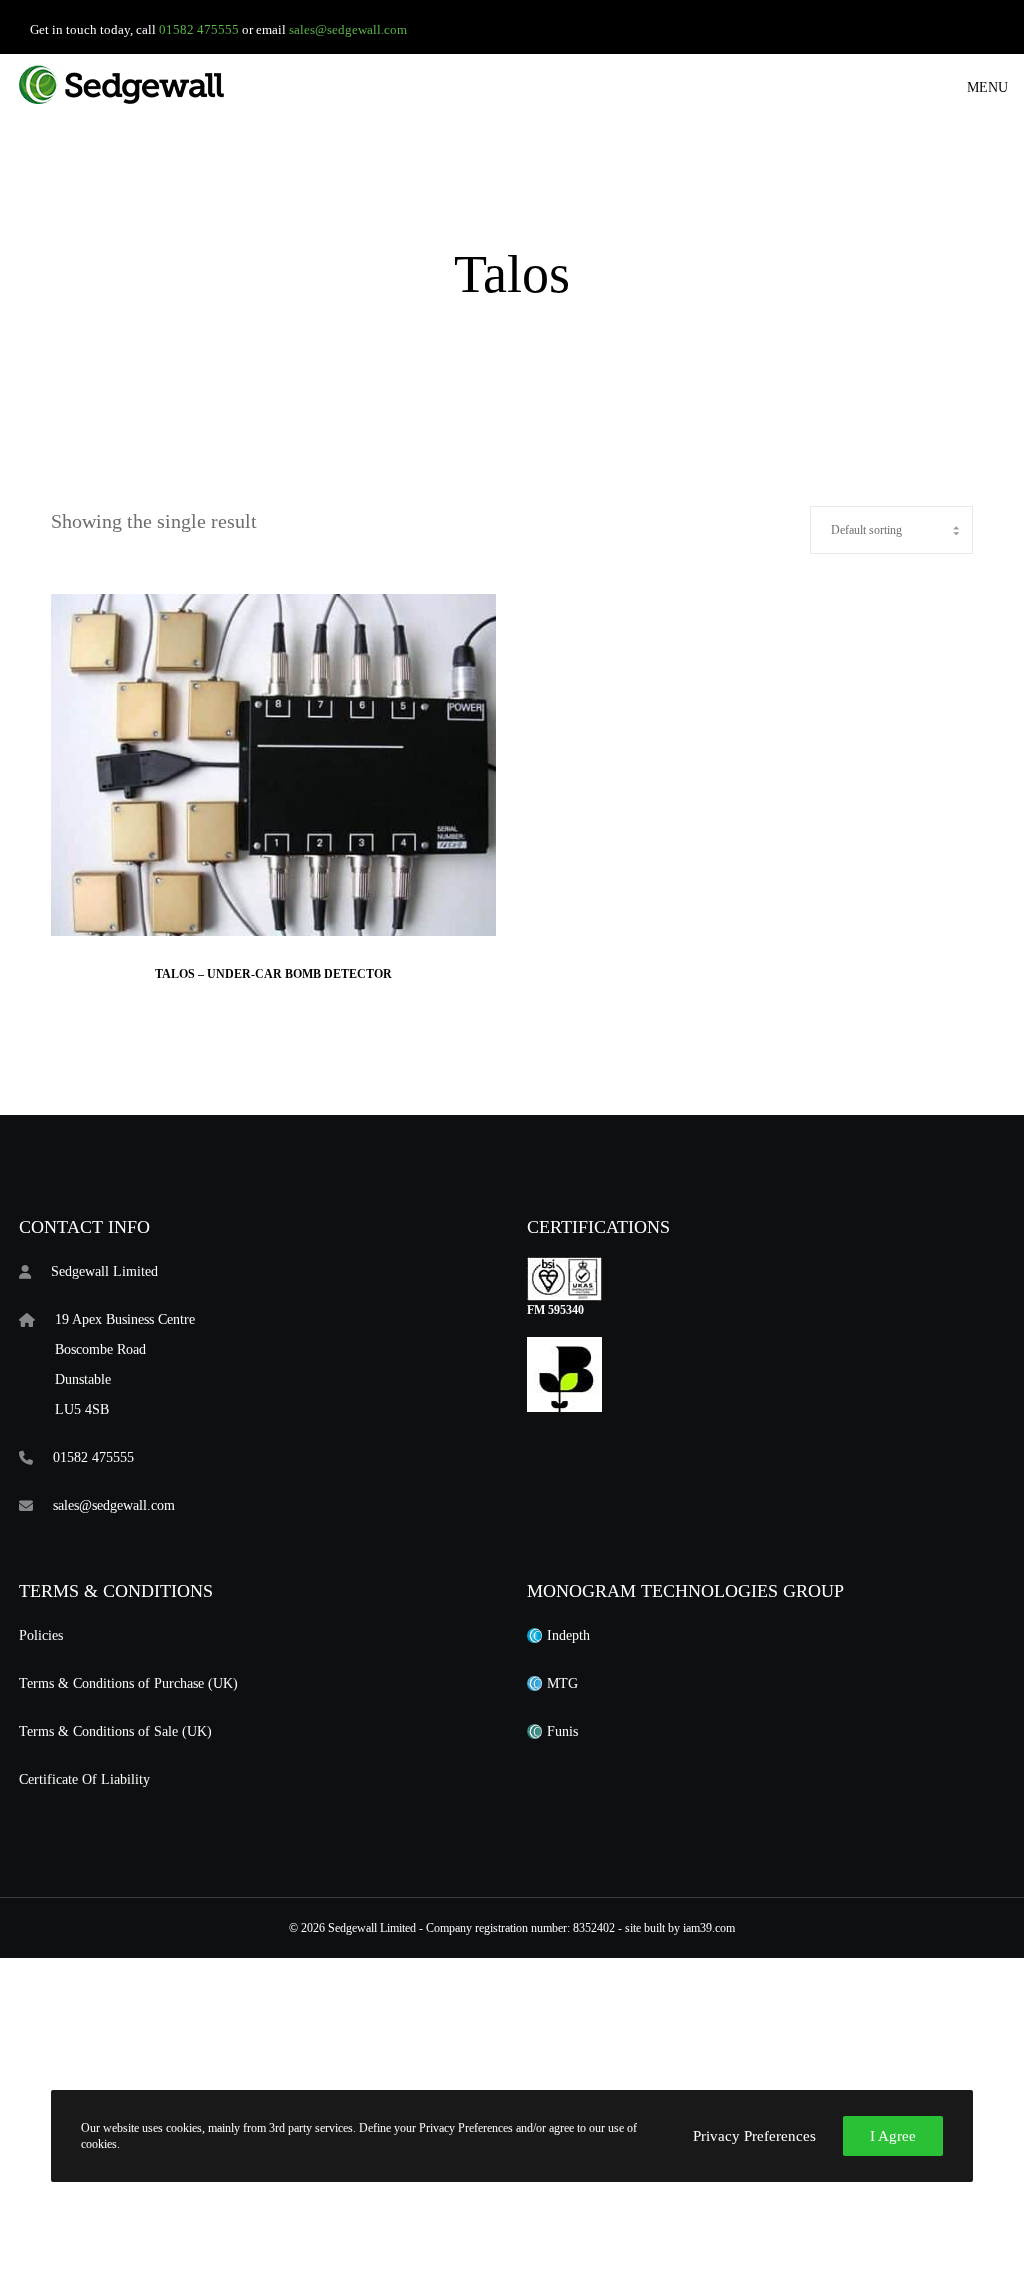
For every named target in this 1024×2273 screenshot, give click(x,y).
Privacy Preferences (754, 2136)
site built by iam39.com (680, 1928)
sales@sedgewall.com (348, 29)
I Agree (893, 2136)
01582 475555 (199, 29)
